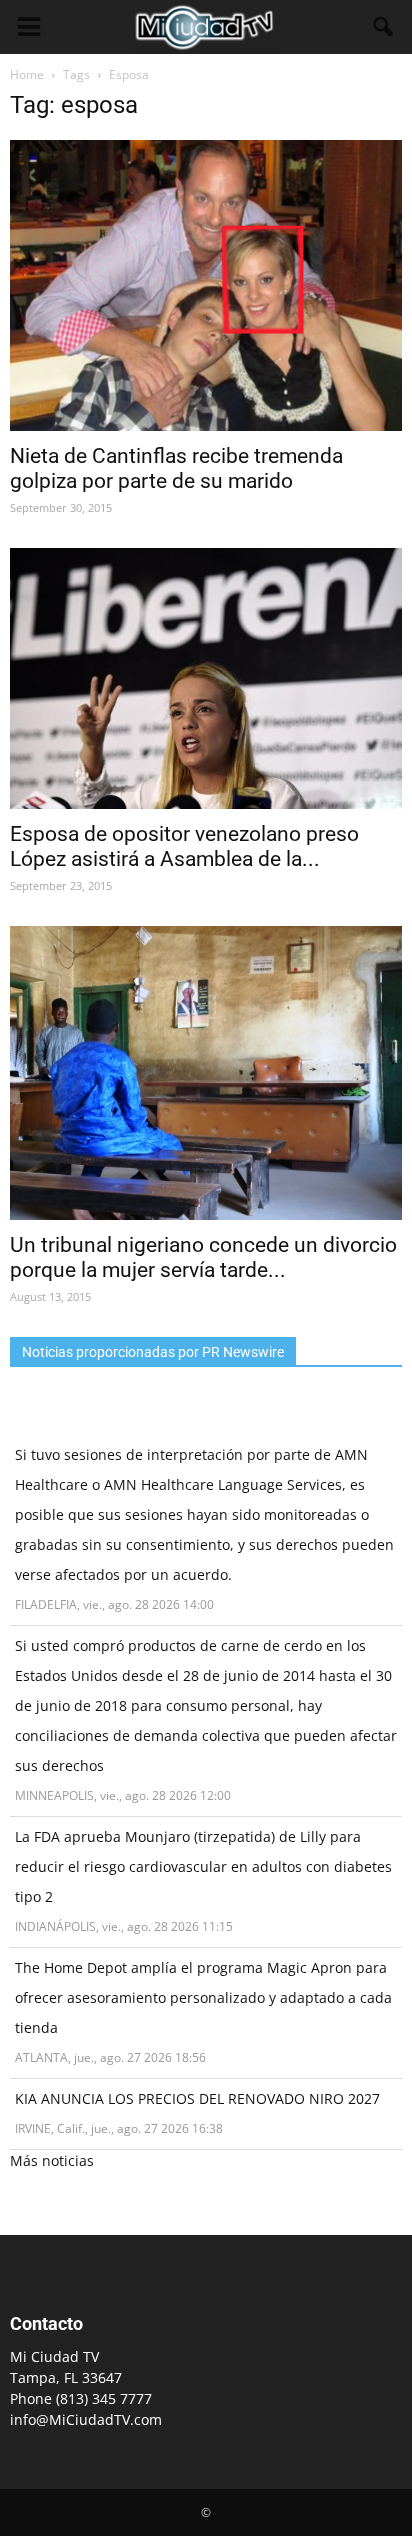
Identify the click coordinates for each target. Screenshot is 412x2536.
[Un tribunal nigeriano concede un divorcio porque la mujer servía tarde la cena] (206, 1073)
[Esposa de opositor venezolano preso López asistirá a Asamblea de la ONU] (206, 678)
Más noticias (52, 2160)
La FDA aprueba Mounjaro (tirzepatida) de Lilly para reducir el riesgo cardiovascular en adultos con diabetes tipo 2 (203, 1866)
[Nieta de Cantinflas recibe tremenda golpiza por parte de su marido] (206, 285)
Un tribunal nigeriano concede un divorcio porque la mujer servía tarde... (203, 1257)
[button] (384, 27)
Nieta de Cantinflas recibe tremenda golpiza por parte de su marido (176, 468)
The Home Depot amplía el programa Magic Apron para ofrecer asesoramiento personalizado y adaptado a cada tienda (203, 1997)
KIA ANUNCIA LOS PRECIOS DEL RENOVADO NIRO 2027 (197, 2098)
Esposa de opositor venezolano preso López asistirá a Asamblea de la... (184, 846)
